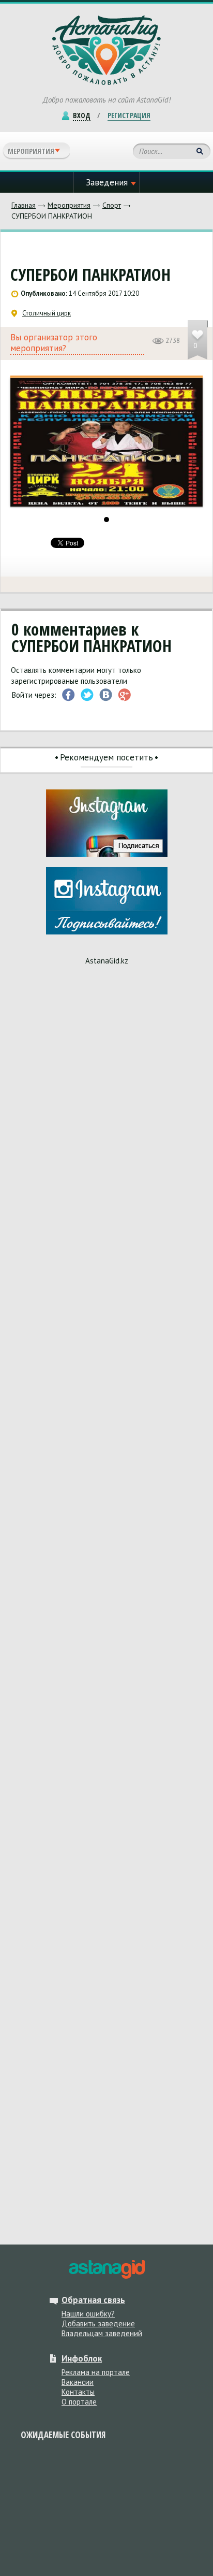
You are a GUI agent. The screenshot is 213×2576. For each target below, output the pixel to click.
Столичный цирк (47, 313)
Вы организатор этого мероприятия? (54, 343)
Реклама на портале (96, 2372)
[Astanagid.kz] (106, 50)
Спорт (112, 205)
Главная (24, 205)
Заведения (107, 182)
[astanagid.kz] (106, 2269)
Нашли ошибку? (88, 2314)
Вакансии (78, 2382)
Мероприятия (69, 205)
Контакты (78, 2392)
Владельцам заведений (102, 2333)
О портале (79, 2402)
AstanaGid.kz (107, 961)
